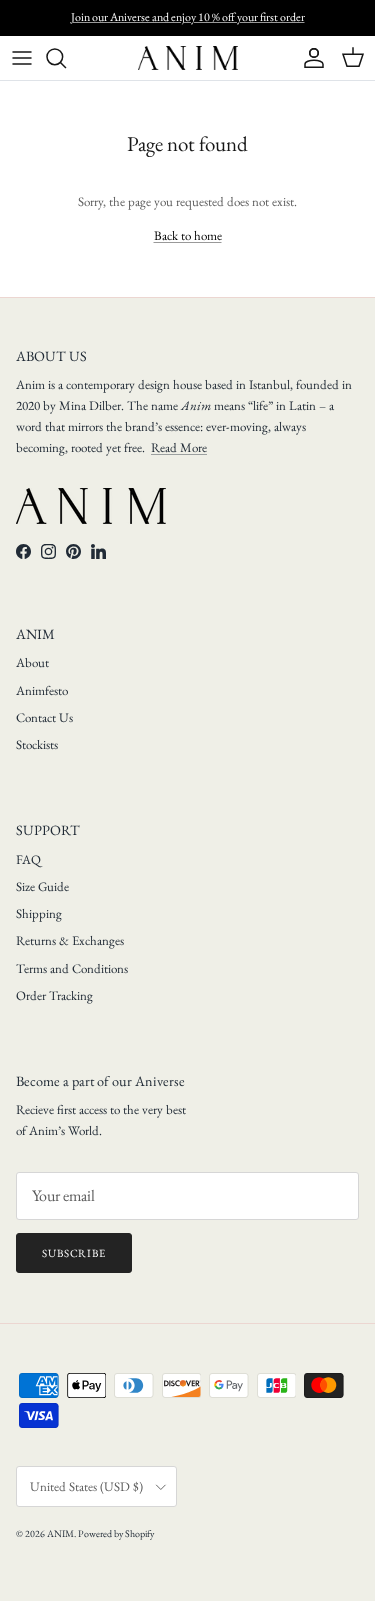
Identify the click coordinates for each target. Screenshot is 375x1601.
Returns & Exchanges (70, 940)
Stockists (37, 744)
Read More (179, 447)
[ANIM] (188, 58)
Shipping (39, 913)
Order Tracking (54, 995)
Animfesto (42, 690)
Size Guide (42, 886)
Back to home (188, 235)
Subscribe (74, 1253)
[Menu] (22, 58)
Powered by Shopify (116, 1533)
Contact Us (44, 717)
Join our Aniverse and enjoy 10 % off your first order (188, 17)
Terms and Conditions (72, 968)
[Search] (66, 58)
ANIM (60, 1533)
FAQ (28, 859)
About (32, 662)
